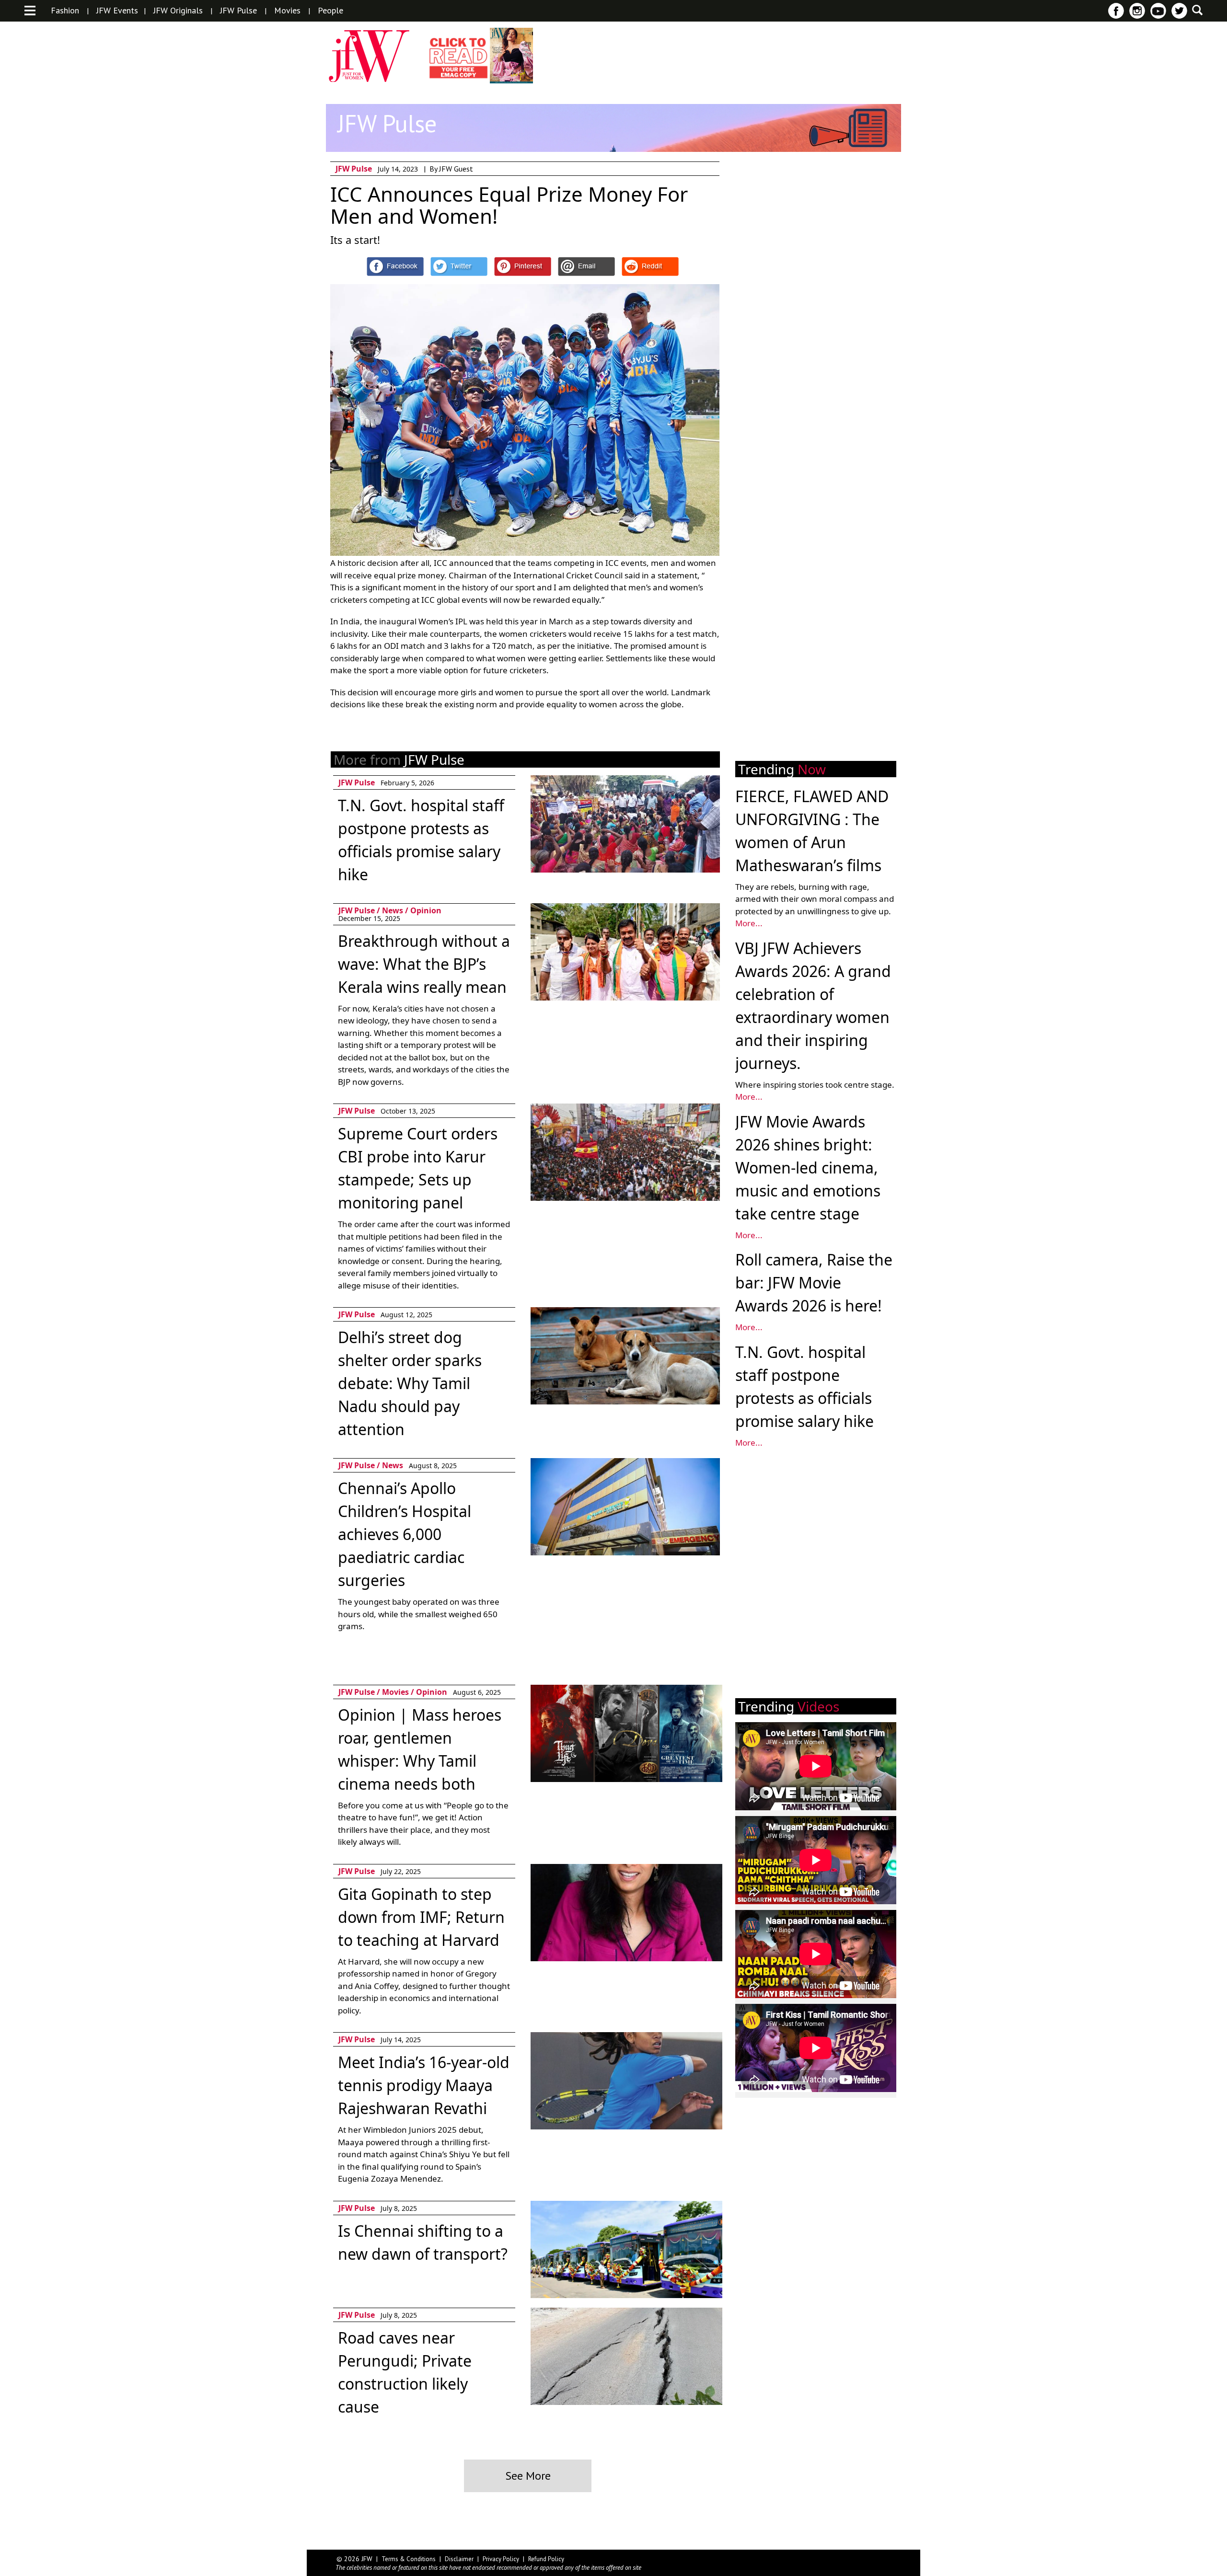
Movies (287, 11)
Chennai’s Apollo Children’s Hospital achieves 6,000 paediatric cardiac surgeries (405, 1534)
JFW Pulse (238, 11)
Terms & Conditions (409, 2559)
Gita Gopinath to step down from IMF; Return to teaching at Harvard (421, 1917)
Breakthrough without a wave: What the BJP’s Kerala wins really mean (424, 964)
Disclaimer (459, 2559)
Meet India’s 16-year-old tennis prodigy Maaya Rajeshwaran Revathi (424, 2085)
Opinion (426, 910)
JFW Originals (178, 11)
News (393, 910)
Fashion (65, 11)
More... (749, 923)
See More (528, 2476)
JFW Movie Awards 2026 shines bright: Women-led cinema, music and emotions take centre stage (808, 1167)
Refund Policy (546, 2559)
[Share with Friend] (586, 266)
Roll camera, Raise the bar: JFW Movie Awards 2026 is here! (814, 1282)
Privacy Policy (501, 2559)
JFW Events (117, 11)
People (330, 11)
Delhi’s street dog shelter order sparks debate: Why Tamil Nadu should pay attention (410, 1383)
